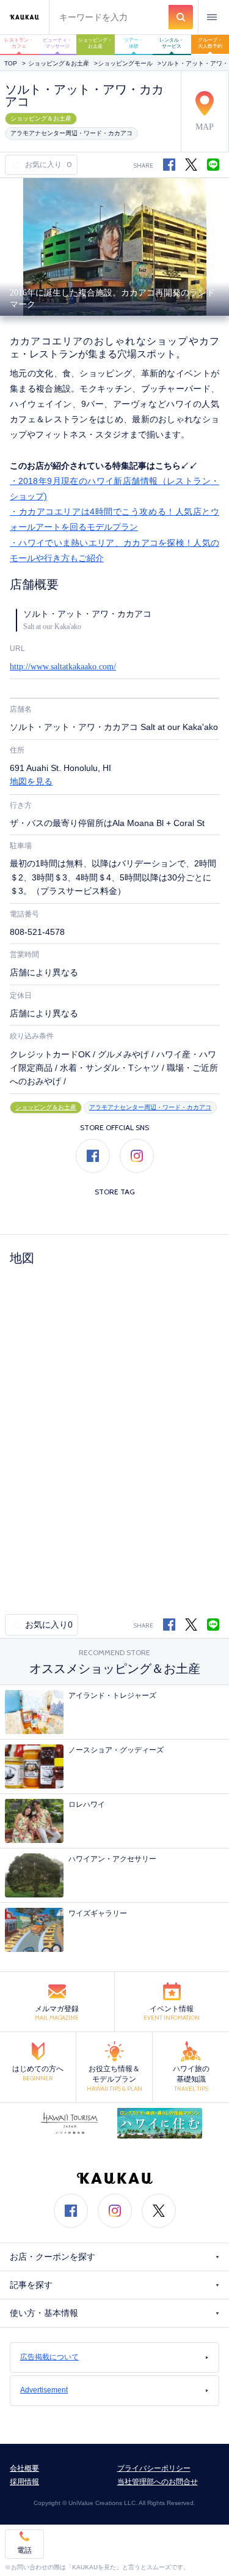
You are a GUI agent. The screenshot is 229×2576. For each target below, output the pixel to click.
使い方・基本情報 (44, 2313)
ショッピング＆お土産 (59, 63)
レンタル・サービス (172, 43)
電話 (24, 2550)
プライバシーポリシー (154, 2468)
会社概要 (24, 2468)
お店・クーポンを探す (53, 2257)
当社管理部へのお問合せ (158, 2482)
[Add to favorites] (18, 165)
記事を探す (31, 2285)
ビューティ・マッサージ (57, 43)
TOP (11, 63)
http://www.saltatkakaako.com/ (63, 667)
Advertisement (44, 2390)
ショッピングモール (125, 63)
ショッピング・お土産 (95, 43)
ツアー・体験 (134, 43)
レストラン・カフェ (19, 43)
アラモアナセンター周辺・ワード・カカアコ (71, 133)
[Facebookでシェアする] (169, 1625)
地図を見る (31, 782)
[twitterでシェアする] (191, 165)
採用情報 (24, 2482)
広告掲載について (49, 2357)
